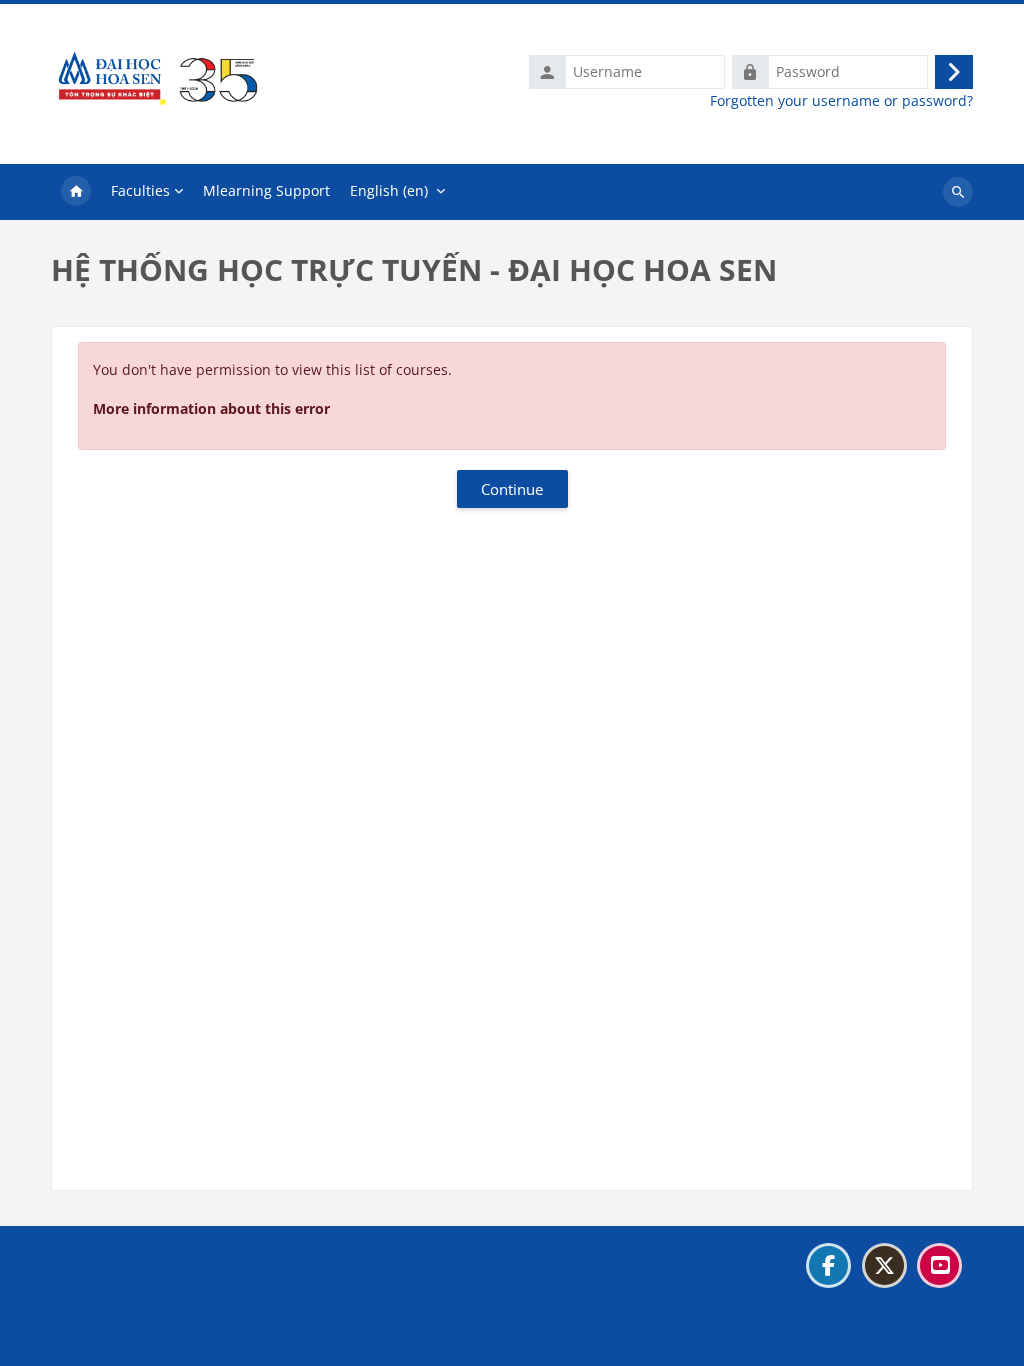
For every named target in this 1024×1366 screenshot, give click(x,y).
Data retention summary (144, 1314)
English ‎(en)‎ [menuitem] (389, 190)
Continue (512, 489)
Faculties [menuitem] (140, 190)
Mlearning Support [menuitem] (266, 190)
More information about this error (211, 408)
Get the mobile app (126, 1339)
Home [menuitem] (76, 192)
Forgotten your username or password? (841, 101)
